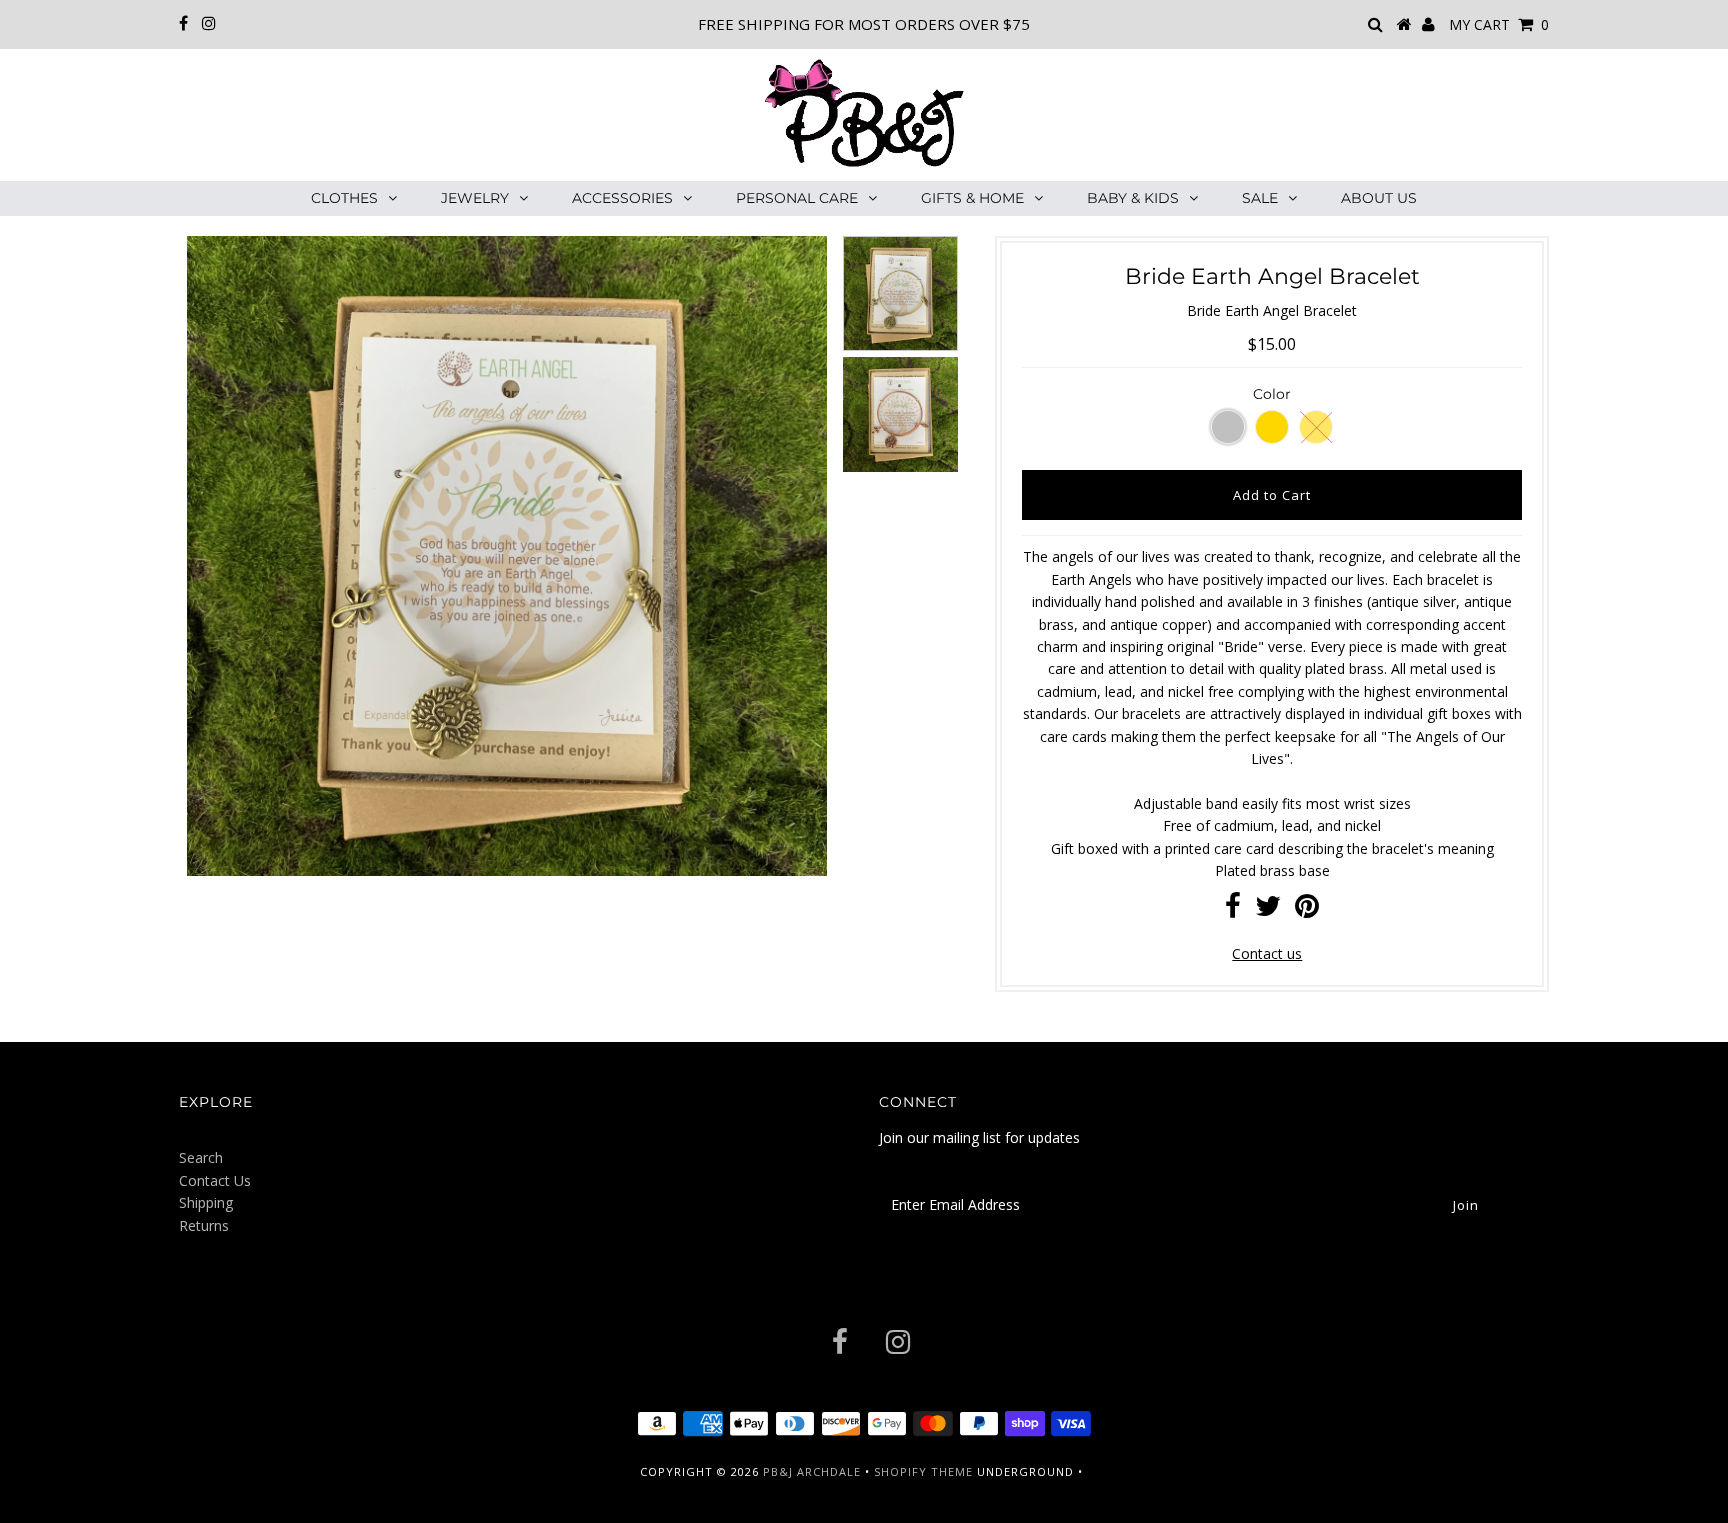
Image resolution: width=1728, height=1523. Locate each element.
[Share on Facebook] (1233, 910)
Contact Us (215, 1180)
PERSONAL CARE (797, 198)
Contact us (1267, 953)
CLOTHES (344, 198)
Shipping (206, 1202)
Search (201, 1157)
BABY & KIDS (1133, 198)
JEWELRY (475, 198)
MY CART (1499, 24)
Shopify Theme (923, 1471)
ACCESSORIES (622, 198)
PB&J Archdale (812, 1471)
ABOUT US (1379, 198)
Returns (204, 1225)
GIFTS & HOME (972, 198)
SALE (1260, 198)
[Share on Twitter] (1268, 910)
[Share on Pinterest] (1307, 910)
